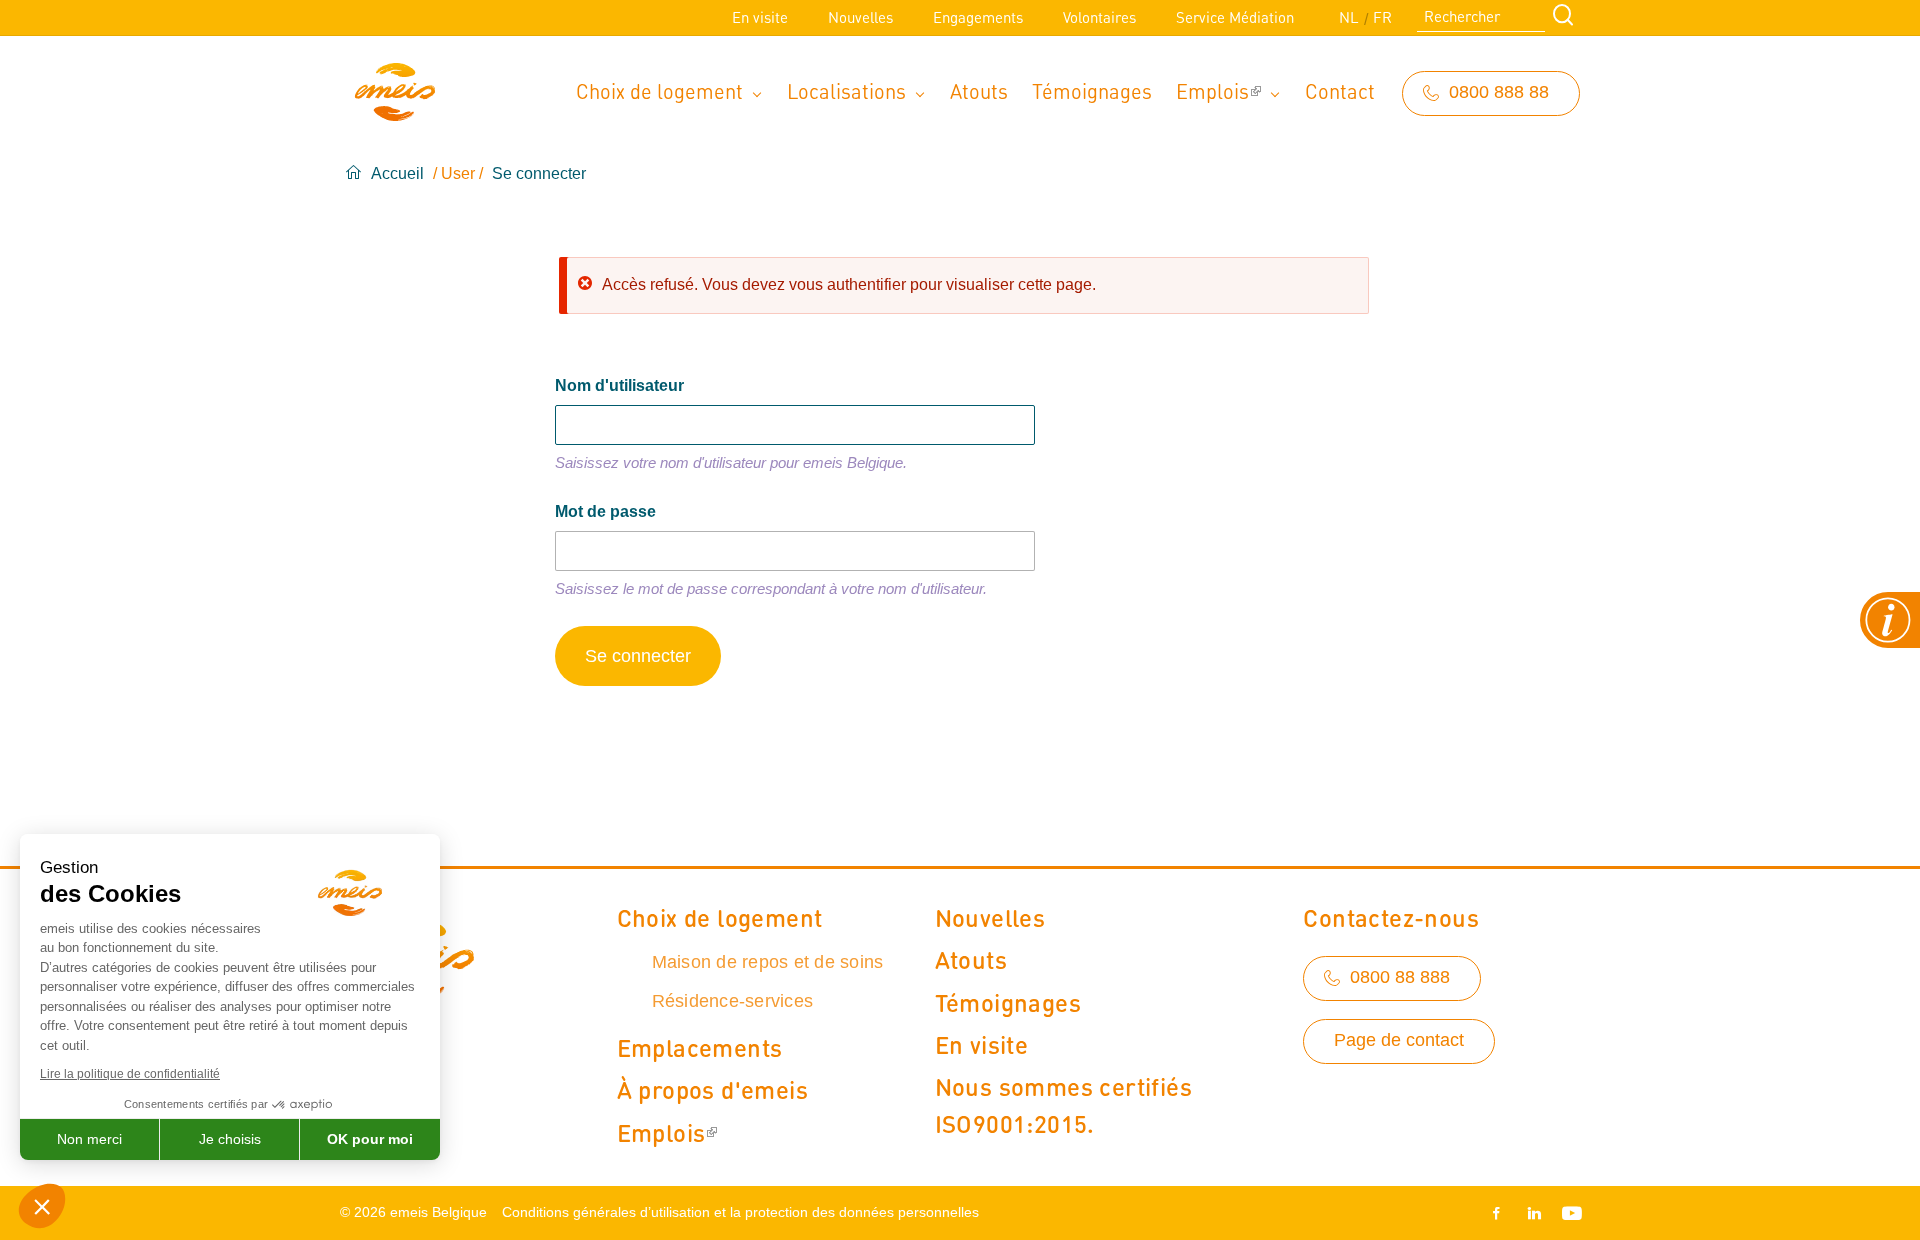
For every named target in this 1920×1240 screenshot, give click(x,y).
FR (1382, 17)
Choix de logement (659, 90)
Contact (1340, 90)
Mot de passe (605, 511)
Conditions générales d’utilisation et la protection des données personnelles (740, 1212)
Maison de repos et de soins (768, 962)
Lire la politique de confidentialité (130, 1074)
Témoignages (1092, 90)
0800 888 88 (1499, 92)
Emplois (1212, 90)
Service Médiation (1235, 17)
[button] (42, 1206)
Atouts (979, 90)
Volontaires (1099, 17)
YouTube (1568, 1213)
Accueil (397, 173)
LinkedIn (1534, 1213)
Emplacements (700, 1047)
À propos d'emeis (712, 1089)
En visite (760, 17)
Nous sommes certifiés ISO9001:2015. (1063, 1104)
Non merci (89, 1139)
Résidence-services (733, 1001)
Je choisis (230, 1139)
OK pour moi (370, 1139)
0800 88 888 (1400, 977)
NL (1349, 17)
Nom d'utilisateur (619, 385)
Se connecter (539, 173)
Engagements (978, 17)
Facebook (1500, 1213)
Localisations (846, 90)
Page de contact (1399, 1040)
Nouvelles (860, 17)
